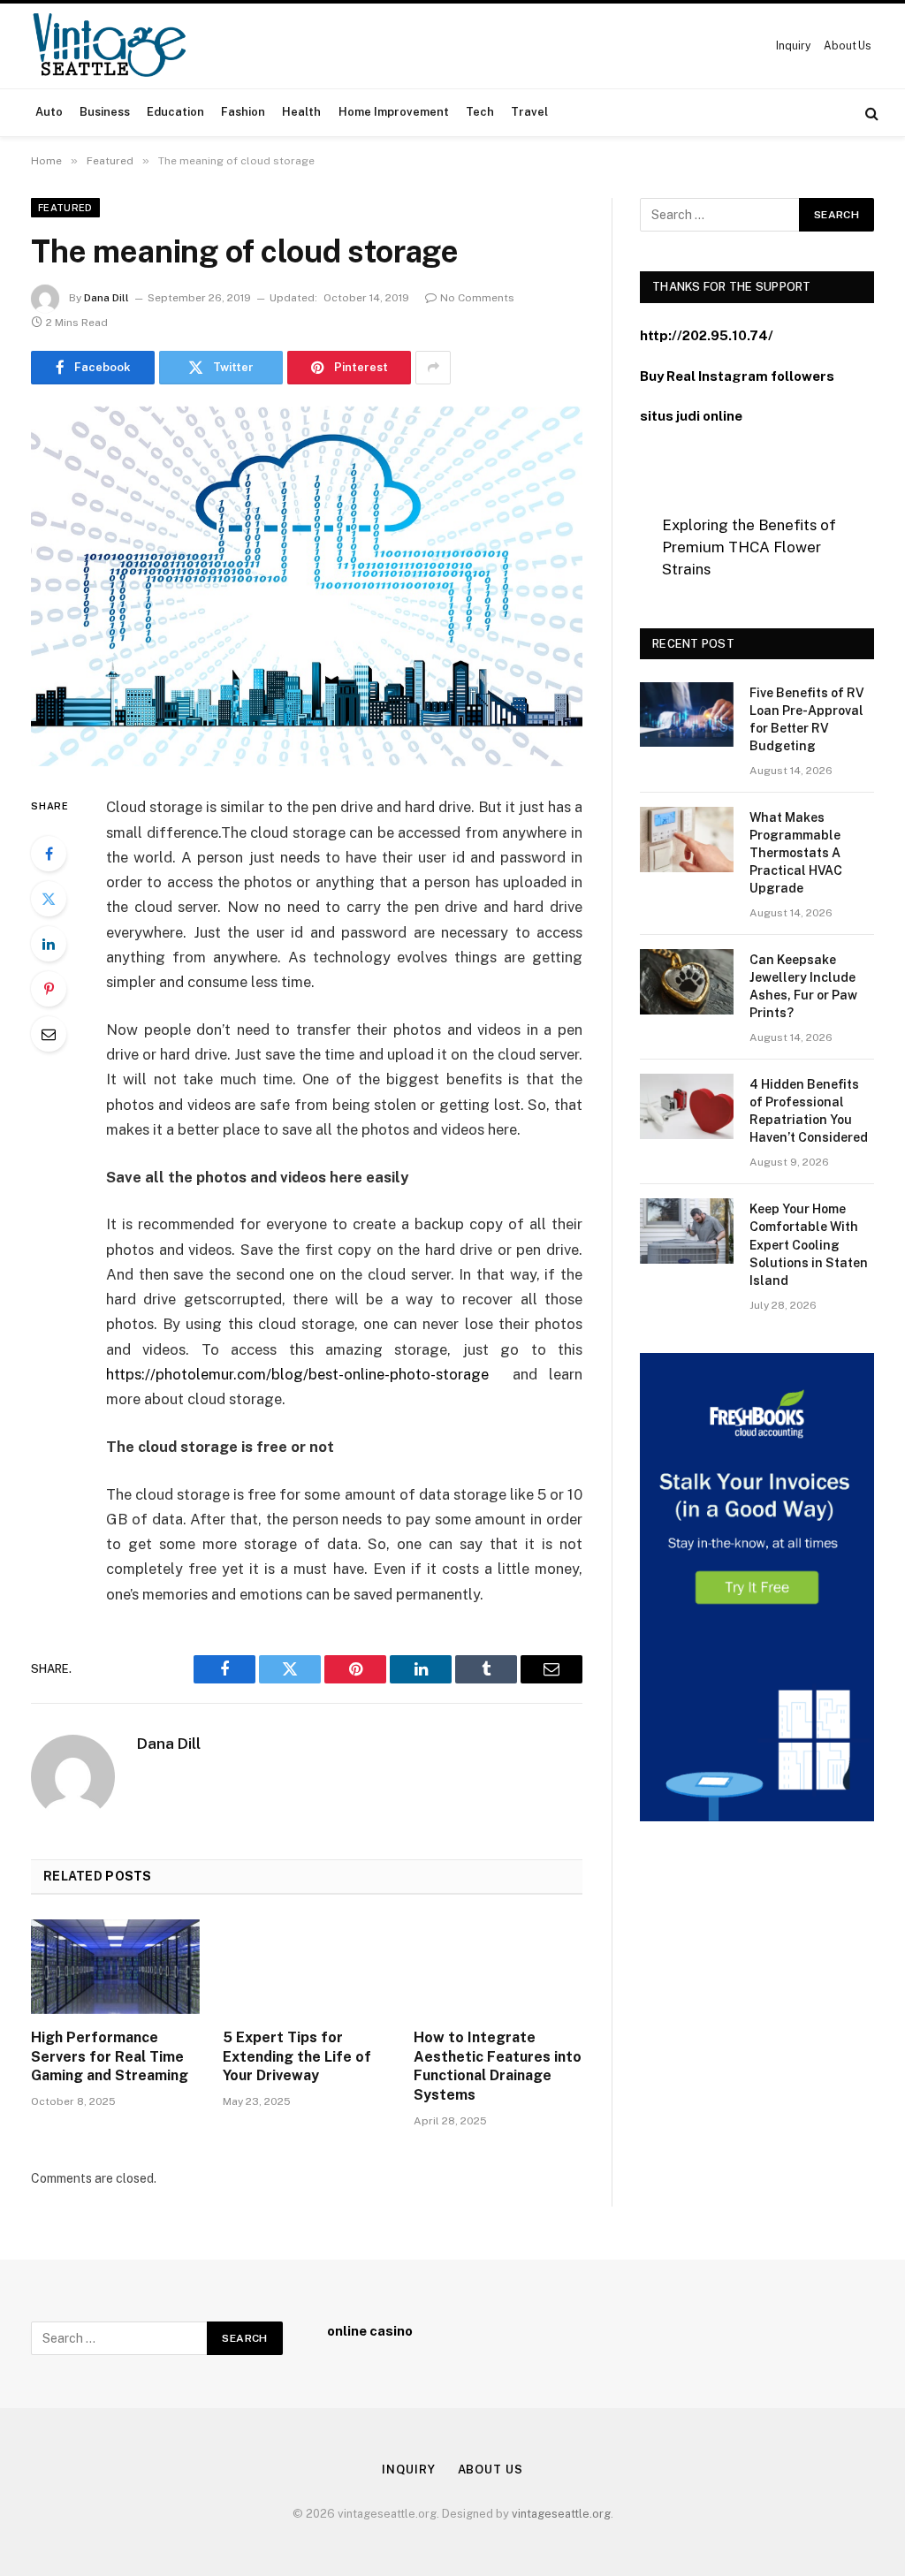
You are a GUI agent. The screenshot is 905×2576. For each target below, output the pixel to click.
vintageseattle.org (561, 2514)
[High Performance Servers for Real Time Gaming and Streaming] (115, 1967)
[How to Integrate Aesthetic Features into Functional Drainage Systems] (498, 1967)
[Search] (870, 113)
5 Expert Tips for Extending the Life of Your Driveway (297, 2057)
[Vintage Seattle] (109, 46)
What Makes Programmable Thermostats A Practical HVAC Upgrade (796, 853)
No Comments (477, 298)
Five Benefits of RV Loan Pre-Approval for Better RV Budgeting (807, 719)
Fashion (243, 112)
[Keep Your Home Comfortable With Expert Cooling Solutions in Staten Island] (687, 1231)
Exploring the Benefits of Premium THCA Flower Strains (749, 547)
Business (105, 112)
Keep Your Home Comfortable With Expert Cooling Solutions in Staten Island (809, 1244)
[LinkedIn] (49, 944)
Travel (529, 112)
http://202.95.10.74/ (707, 335)
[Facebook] (49, 854)
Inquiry (793, 46)
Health (301, 112)
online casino (370, 2331)
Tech (480, 112)
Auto (49, 112)
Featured (65, 208)
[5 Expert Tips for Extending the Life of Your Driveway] (307, 1967)
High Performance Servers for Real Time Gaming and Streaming (110, 2057)
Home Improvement (394, 112)
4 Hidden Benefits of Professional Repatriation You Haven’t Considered (809, 1111)
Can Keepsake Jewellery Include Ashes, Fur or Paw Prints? (803, 986)
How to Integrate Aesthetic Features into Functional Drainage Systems (498, 2066)
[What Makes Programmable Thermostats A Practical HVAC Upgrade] (687, 839)
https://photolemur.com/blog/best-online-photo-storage (297, 1374)
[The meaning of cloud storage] (307, 587)
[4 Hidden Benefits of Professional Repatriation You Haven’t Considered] (687, 1106)
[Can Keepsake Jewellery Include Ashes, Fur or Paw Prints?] (687, 981)
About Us (848, 46)
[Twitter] (49, 899)
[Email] (49, 1034)
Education (175, 112)
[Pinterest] (49, 989)
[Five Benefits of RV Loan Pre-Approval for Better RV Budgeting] (687, 714)
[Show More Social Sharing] (433, 368)
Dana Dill (106, 298)
